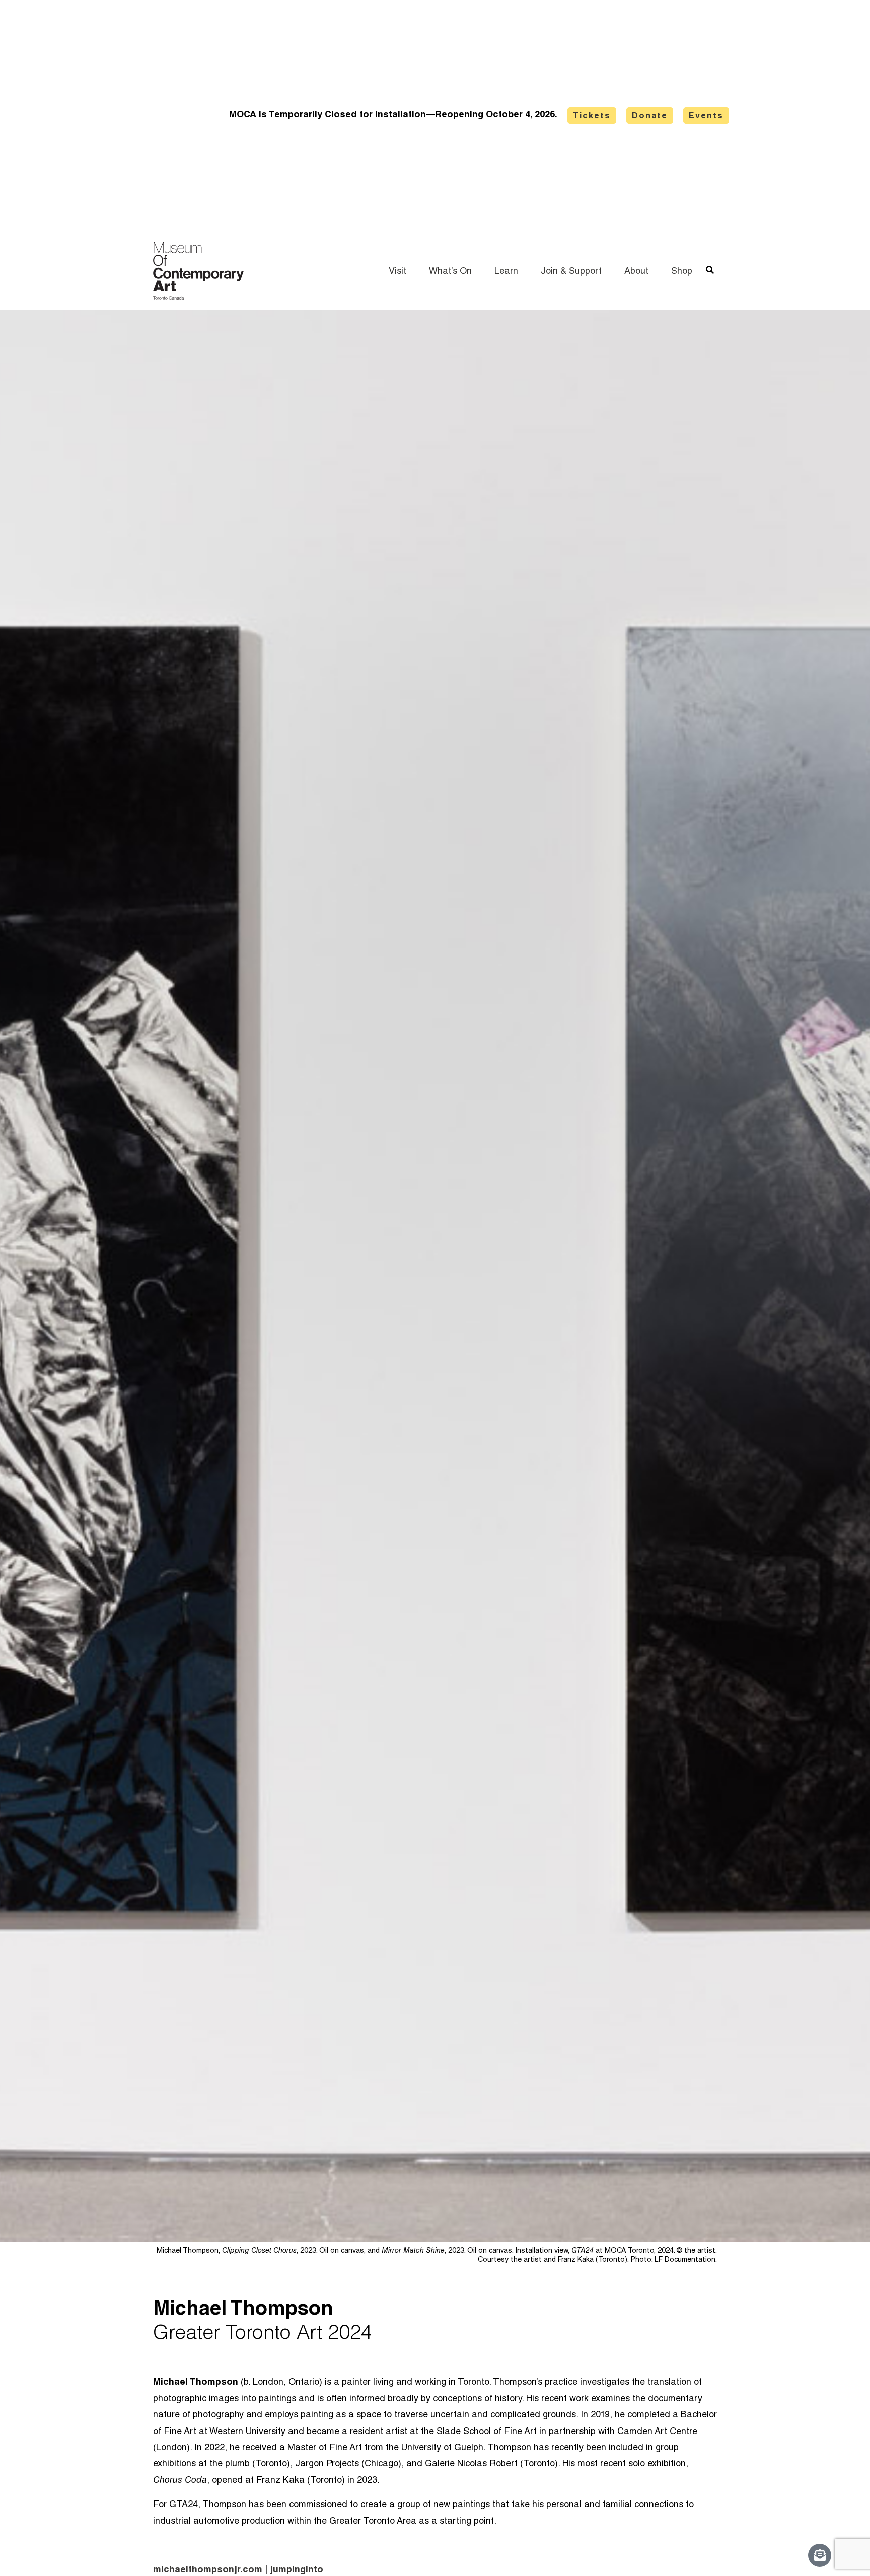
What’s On (450, 272)
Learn (506, 272)
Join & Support (571, 272)
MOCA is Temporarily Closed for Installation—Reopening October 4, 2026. (393, 115)
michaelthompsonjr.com (208, 2570)
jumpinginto (297, 2570)
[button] (710, 271)
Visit (397, 272)
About (636, 272)
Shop (682, 272)
